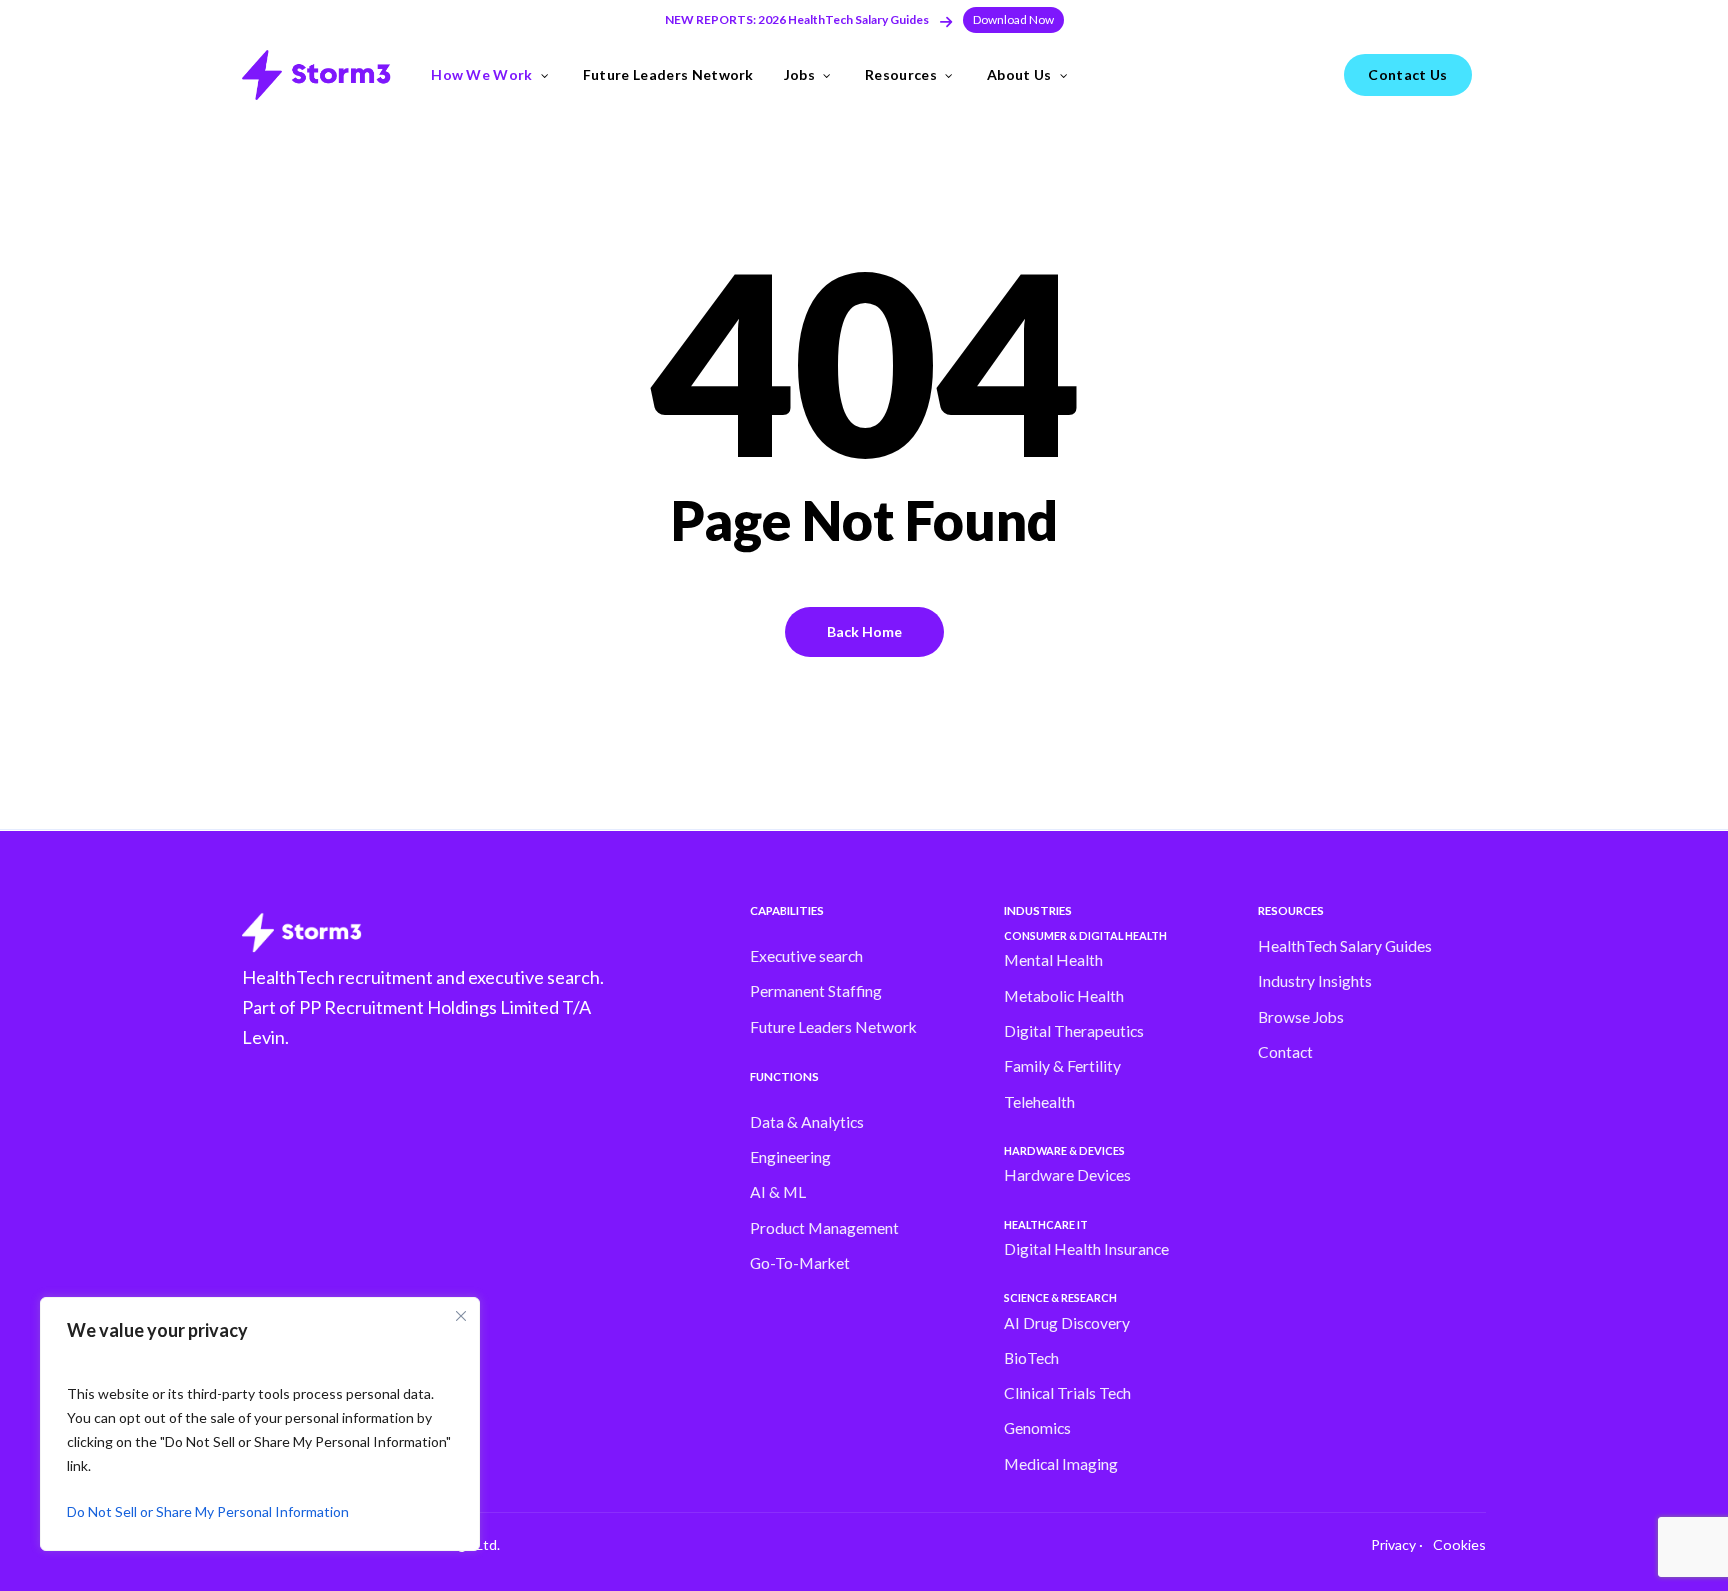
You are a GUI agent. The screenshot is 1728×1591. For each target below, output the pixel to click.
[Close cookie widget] (461, 1316)
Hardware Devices (1067, 1175)
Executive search (806, 956)
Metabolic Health (1064, 996)
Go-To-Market (800, 1263)
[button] (1013, 19)
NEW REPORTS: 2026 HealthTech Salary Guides (797, 19)
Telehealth (1039, 1102)
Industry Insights (1315, 981)
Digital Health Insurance (1086, 1249)
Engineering (790, 1157)
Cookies (1459, 1544)
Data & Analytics (807, 1122)
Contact (1285, 1052)
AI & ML (778, 1192)
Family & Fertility (1062, 1066)
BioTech (1031, 1358)
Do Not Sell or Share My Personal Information (208, 1511)
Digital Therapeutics (1074, 1031)
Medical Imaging (1061, 1464)
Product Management (824, 1228)
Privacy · (1397, 1544)
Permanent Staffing (816, 991)
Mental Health (1053, 960)
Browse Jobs (1301, 1017)
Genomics (1037, 1428)
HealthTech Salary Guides (1345, 946)
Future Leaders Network (833, 1027)
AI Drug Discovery (1067, 1323)
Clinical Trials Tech (1067, 1393)
